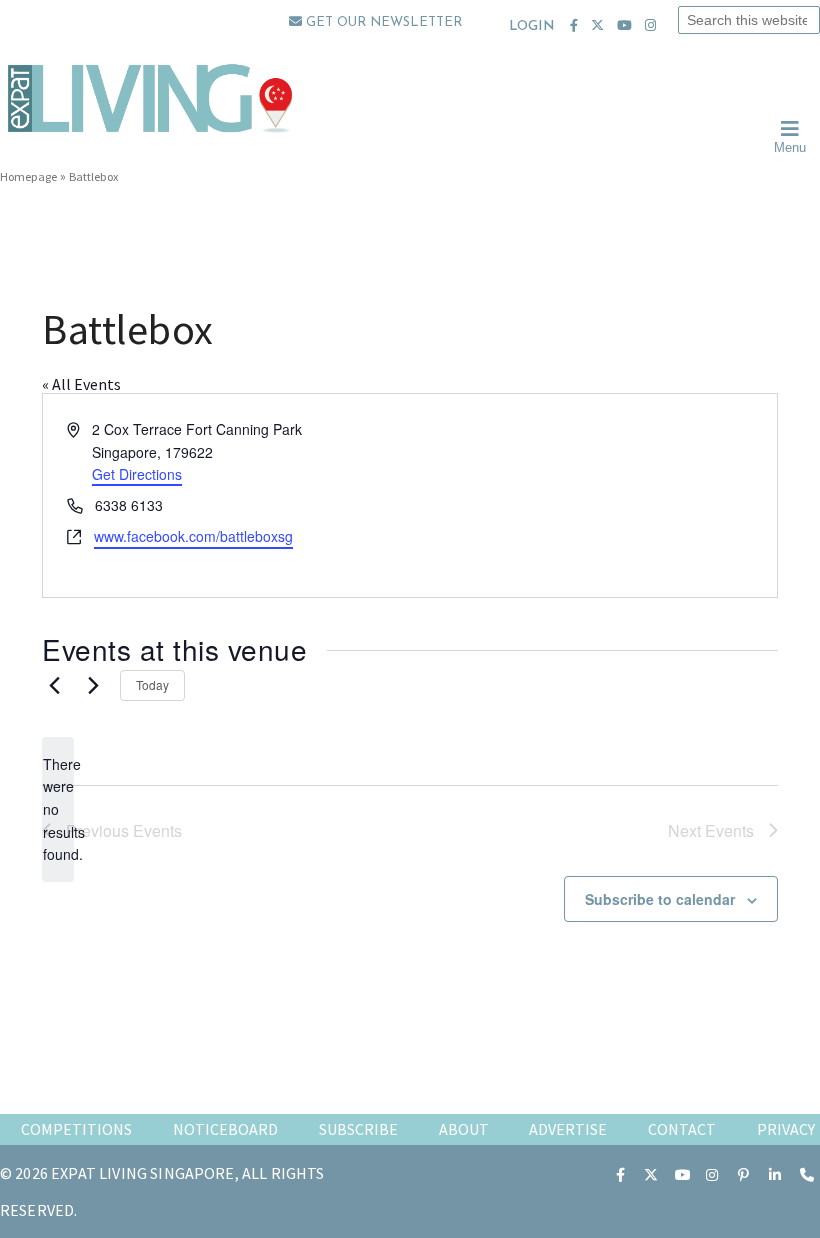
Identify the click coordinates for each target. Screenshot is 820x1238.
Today (152, 684)
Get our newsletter (382, 22)
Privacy (786, 1129)
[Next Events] (93, 685)
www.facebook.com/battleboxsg (193, 536)
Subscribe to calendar (660, 899)
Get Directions (137, 474)
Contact (682, 1129)
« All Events (81, 384)
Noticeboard (225, 1129)
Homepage (28, 176)
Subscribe (358, 1129)
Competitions (76, 1129)
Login (531, 26)
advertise (568, 1129)
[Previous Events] (54, 685)
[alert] (58, 809)
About (464, 1129)
